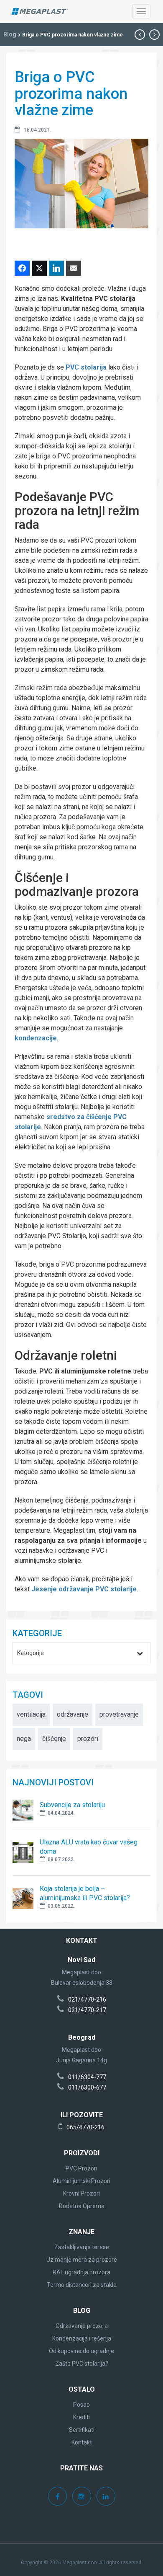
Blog (10, 34)
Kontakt (82, 2442)
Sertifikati (82, 2430)
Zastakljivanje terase (82, 2247)
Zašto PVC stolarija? (82, 2364)
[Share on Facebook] (22, 268)
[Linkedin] (106, 2497)
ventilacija (31, 1714)
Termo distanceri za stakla (82, 2285)
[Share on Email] (74, 268)
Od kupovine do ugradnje (81, 2351)
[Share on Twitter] (39, 268)
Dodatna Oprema (82, 2206)
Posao (81, 2405)
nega (24, 1739)
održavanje (73, 1714)
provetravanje (119, 1714)
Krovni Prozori (81, 2193)
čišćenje (54, 1739)
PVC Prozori (81, 2168)
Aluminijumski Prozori (81, 2181)
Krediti (81, 2417)
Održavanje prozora (82, 2326)
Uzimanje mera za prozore (82, 2260)
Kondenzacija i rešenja (82, 2338)
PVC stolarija (86, 367)
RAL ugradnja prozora (81, 2272)
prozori (88, 1739)
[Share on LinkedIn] (56, 268)
